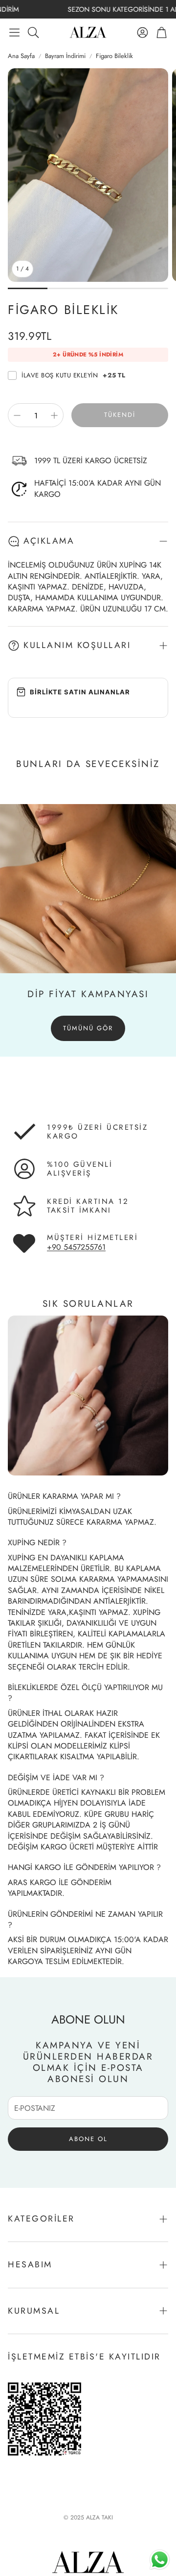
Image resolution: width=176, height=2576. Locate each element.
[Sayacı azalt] (17, 415)
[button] (14, 32)
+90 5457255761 (76, 1247)
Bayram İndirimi (65, 56)
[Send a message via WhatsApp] (160, 2560)
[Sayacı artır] (54, 415)
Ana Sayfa (21, 56)
